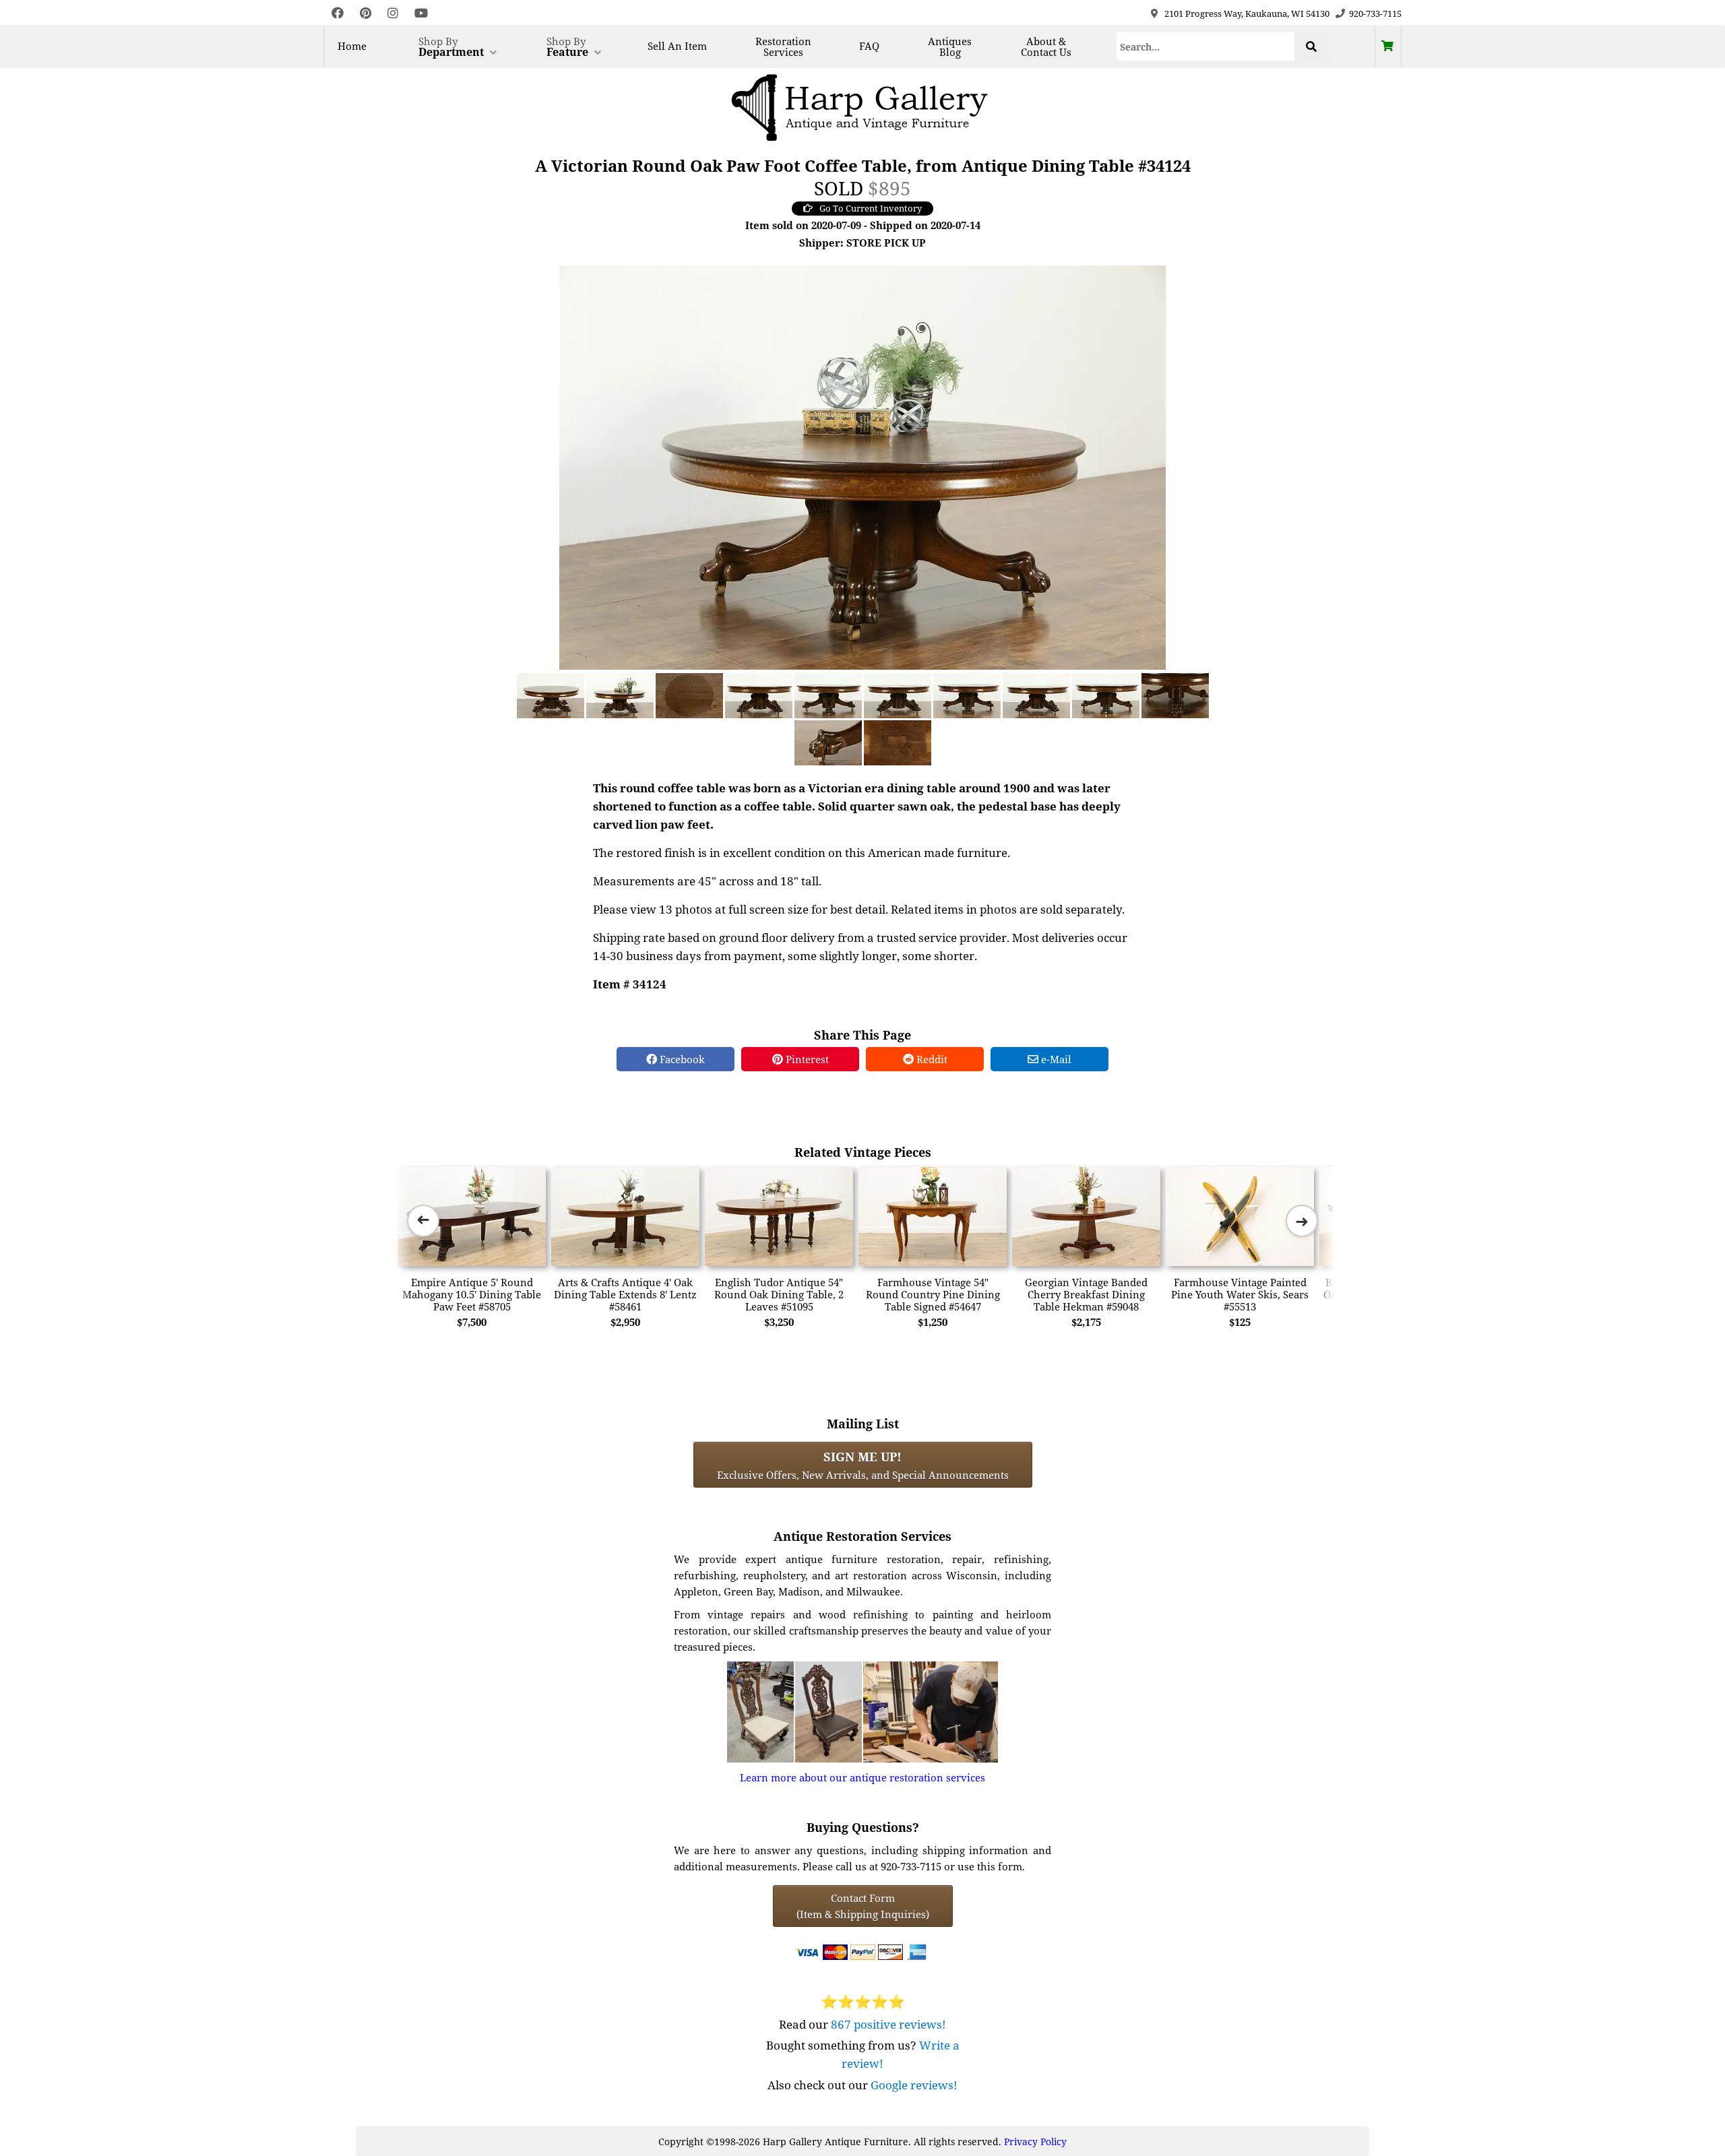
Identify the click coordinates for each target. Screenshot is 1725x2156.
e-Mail (1055, 1059)
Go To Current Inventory (871, 208)
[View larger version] (862, 466)
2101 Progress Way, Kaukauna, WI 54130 (1247, 13)
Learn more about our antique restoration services (862, 1777)
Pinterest (806, 1059)
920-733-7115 (1375, 13)
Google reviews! (914, 2085)
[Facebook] (338, 13)
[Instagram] (393, 13)
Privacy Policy (1035, 2142)
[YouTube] (421, 13)
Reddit (931, 1059)
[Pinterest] (366, 13)
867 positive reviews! (888, 2024)
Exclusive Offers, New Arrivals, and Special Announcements (863, 1465)
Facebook (681, 1059)
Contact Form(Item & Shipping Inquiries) (863, 1906)
